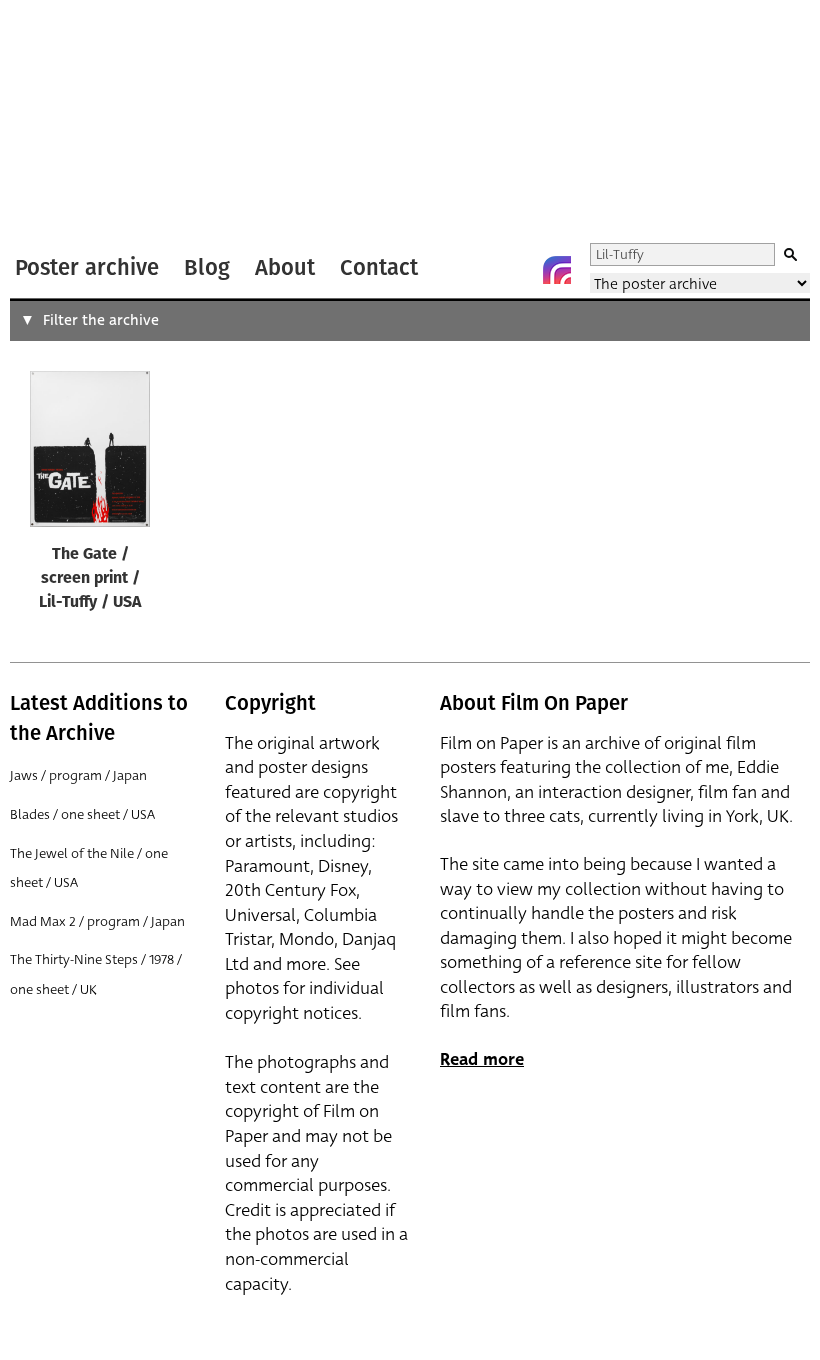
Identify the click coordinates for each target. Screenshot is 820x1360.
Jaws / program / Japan (78, 775)
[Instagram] (557, 270)
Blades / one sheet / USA (82, 814)
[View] (90, 453)
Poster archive (87, 267)
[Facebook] (517, 270)
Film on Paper (63, 123)
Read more (482, 1059)
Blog (207, 267)
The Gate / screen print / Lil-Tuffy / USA (90, 579)
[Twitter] (477, 270)
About (285, 267)
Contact (379, 267)
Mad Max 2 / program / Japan (97, 921)
